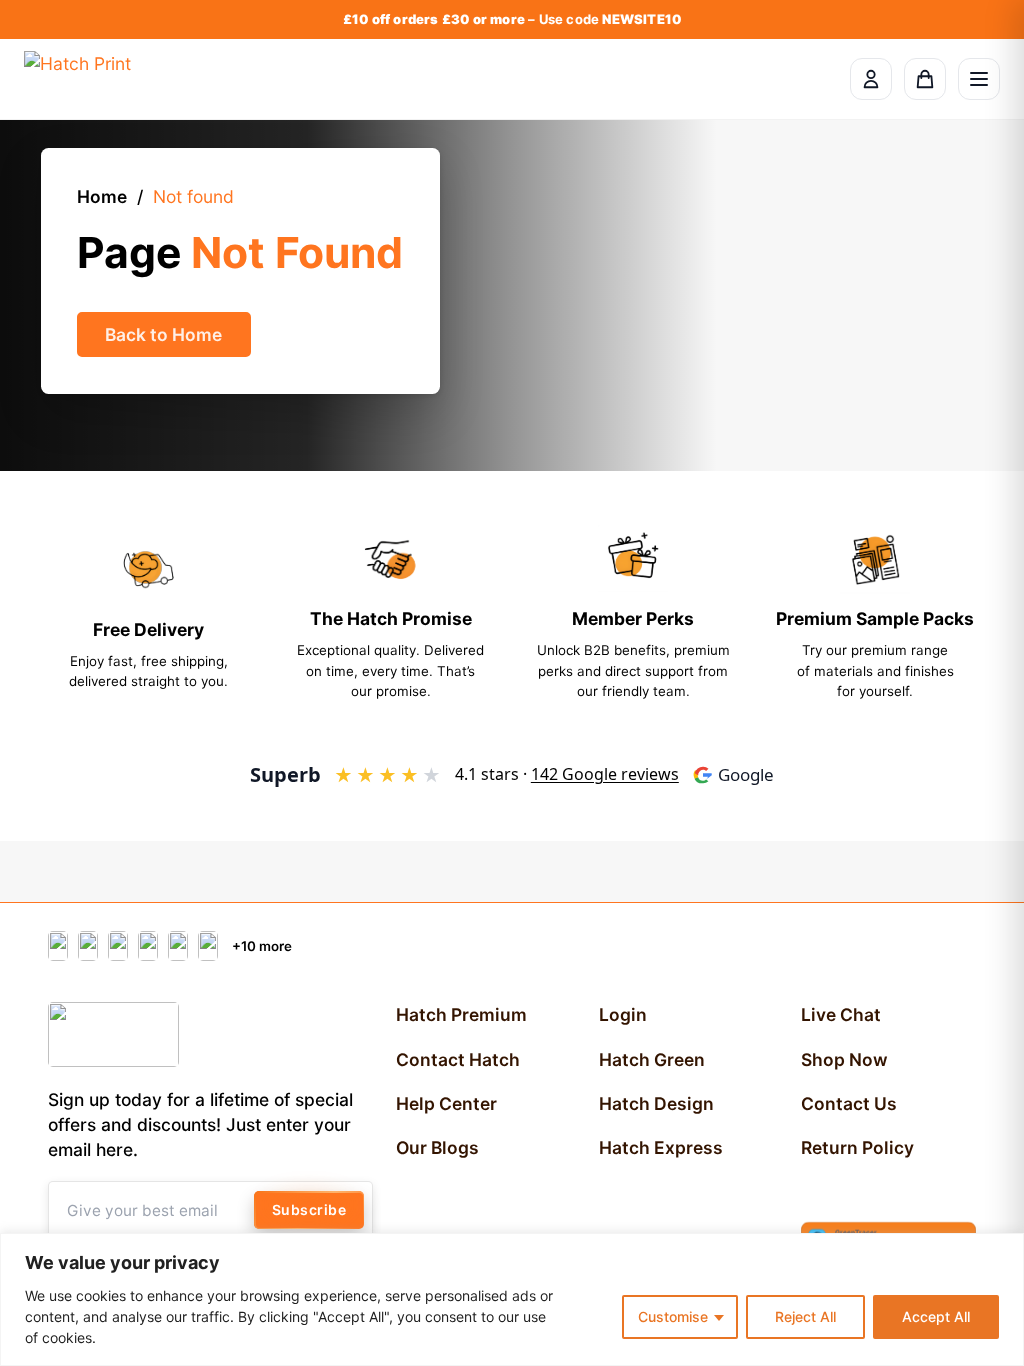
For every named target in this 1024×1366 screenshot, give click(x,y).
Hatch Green (652, 1059)
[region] (512, 1299)
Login (623, 1014)
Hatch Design (656, 1103)
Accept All (936, 1316)
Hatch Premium (461, 1014)
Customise (673, 1316)
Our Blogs (437, 1147)
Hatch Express (661, 1147)
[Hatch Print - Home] (77, 79)
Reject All (805, 1316)
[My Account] (871, 79)
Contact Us (849, 1103)
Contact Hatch (458, 1059)
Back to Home (163, 334)
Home (102, 196)
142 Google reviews (605, 774)
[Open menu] (979, 79)
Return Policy (857, 1147)
